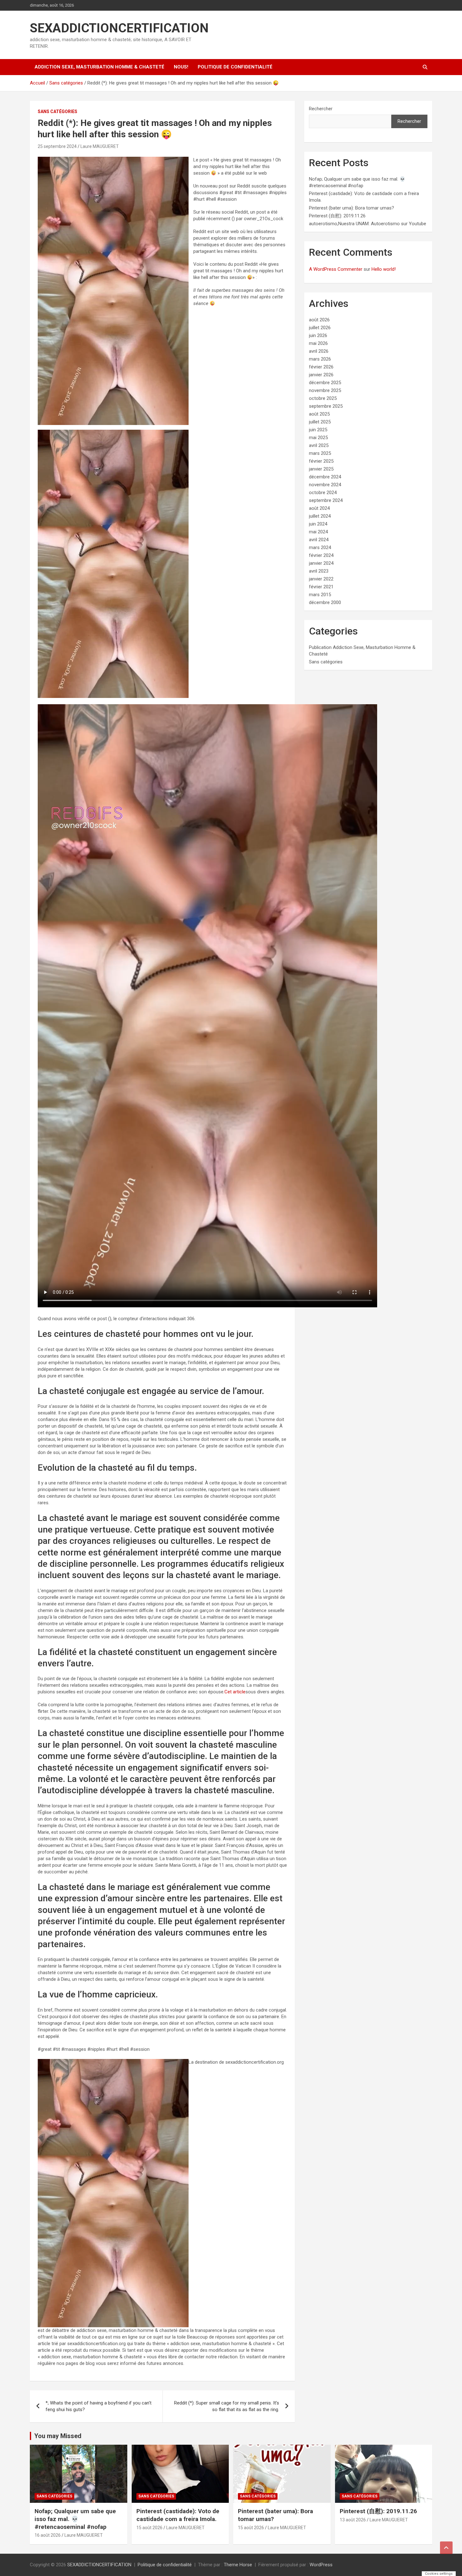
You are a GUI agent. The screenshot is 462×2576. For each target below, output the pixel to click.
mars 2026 (320, 359)
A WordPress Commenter (336, 269)
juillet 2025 (320, 422)
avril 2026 (319, 351)
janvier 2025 (321, 469)
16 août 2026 (48, 2535)
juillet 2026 (320, 328)
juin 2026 (318, 335)
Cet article (235, 1692)
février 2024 (321, 555)
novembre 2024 (325, 485)
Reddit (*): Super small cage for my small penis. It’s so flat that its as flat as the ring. (227, 2406)
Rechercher (321, 109)
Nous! (181, 67)
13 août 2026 (353, 2520)
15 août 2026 (149, 2528)
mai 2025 (318, 438)
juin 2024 (318, 524)
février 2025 (321, 461)
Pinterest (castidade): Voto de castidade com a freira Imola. (178, 2515)
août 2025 (319, 414)
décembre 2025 (325, 383)
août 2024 (319, 508)
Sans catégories (58, 112)
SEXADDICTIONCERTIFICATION (119, 28)
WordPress (321, 2565)
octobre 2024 (323, 493)
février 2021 (321, 587)
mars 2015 (320, 595)
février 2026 (321, 367)
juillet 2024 (320, 516)
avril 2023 (319, 571)
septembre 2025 (326, 406)
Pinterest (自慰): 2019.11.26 (337, 216)
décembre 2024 (325, 477)
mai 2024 (318, 532)
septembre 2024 (326, 500)
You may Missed (58, 2436)
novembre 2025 (325, 390)
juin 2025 (318, 430)
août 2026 (319, 320)
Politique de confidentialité (235, 67)
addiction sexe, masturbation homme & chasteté (99, 67)
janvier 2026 (321, 375)
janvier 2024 (321, 563)
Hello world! (384, 269)
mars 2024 (320, 547)
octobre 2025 (323, 398)
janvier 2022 (321, 579)
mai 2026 (318, 343)
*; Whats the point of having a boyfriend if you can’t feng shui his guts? (99, 2406)
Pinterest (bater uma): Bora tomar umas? (352, 208)
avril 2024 (319, 540)
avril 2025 (319, 445)
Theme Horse (238, 2565)
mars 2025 (320, 453)
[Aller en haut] (446, 2548)
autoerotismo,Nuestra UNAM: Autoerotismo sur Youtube (368, 224)
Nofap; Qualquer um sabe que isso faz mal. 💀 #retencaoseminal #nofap (75, 2519)
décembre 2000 (325, 602)
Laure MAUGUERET (100, 146)
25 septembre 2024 (57, 146)
